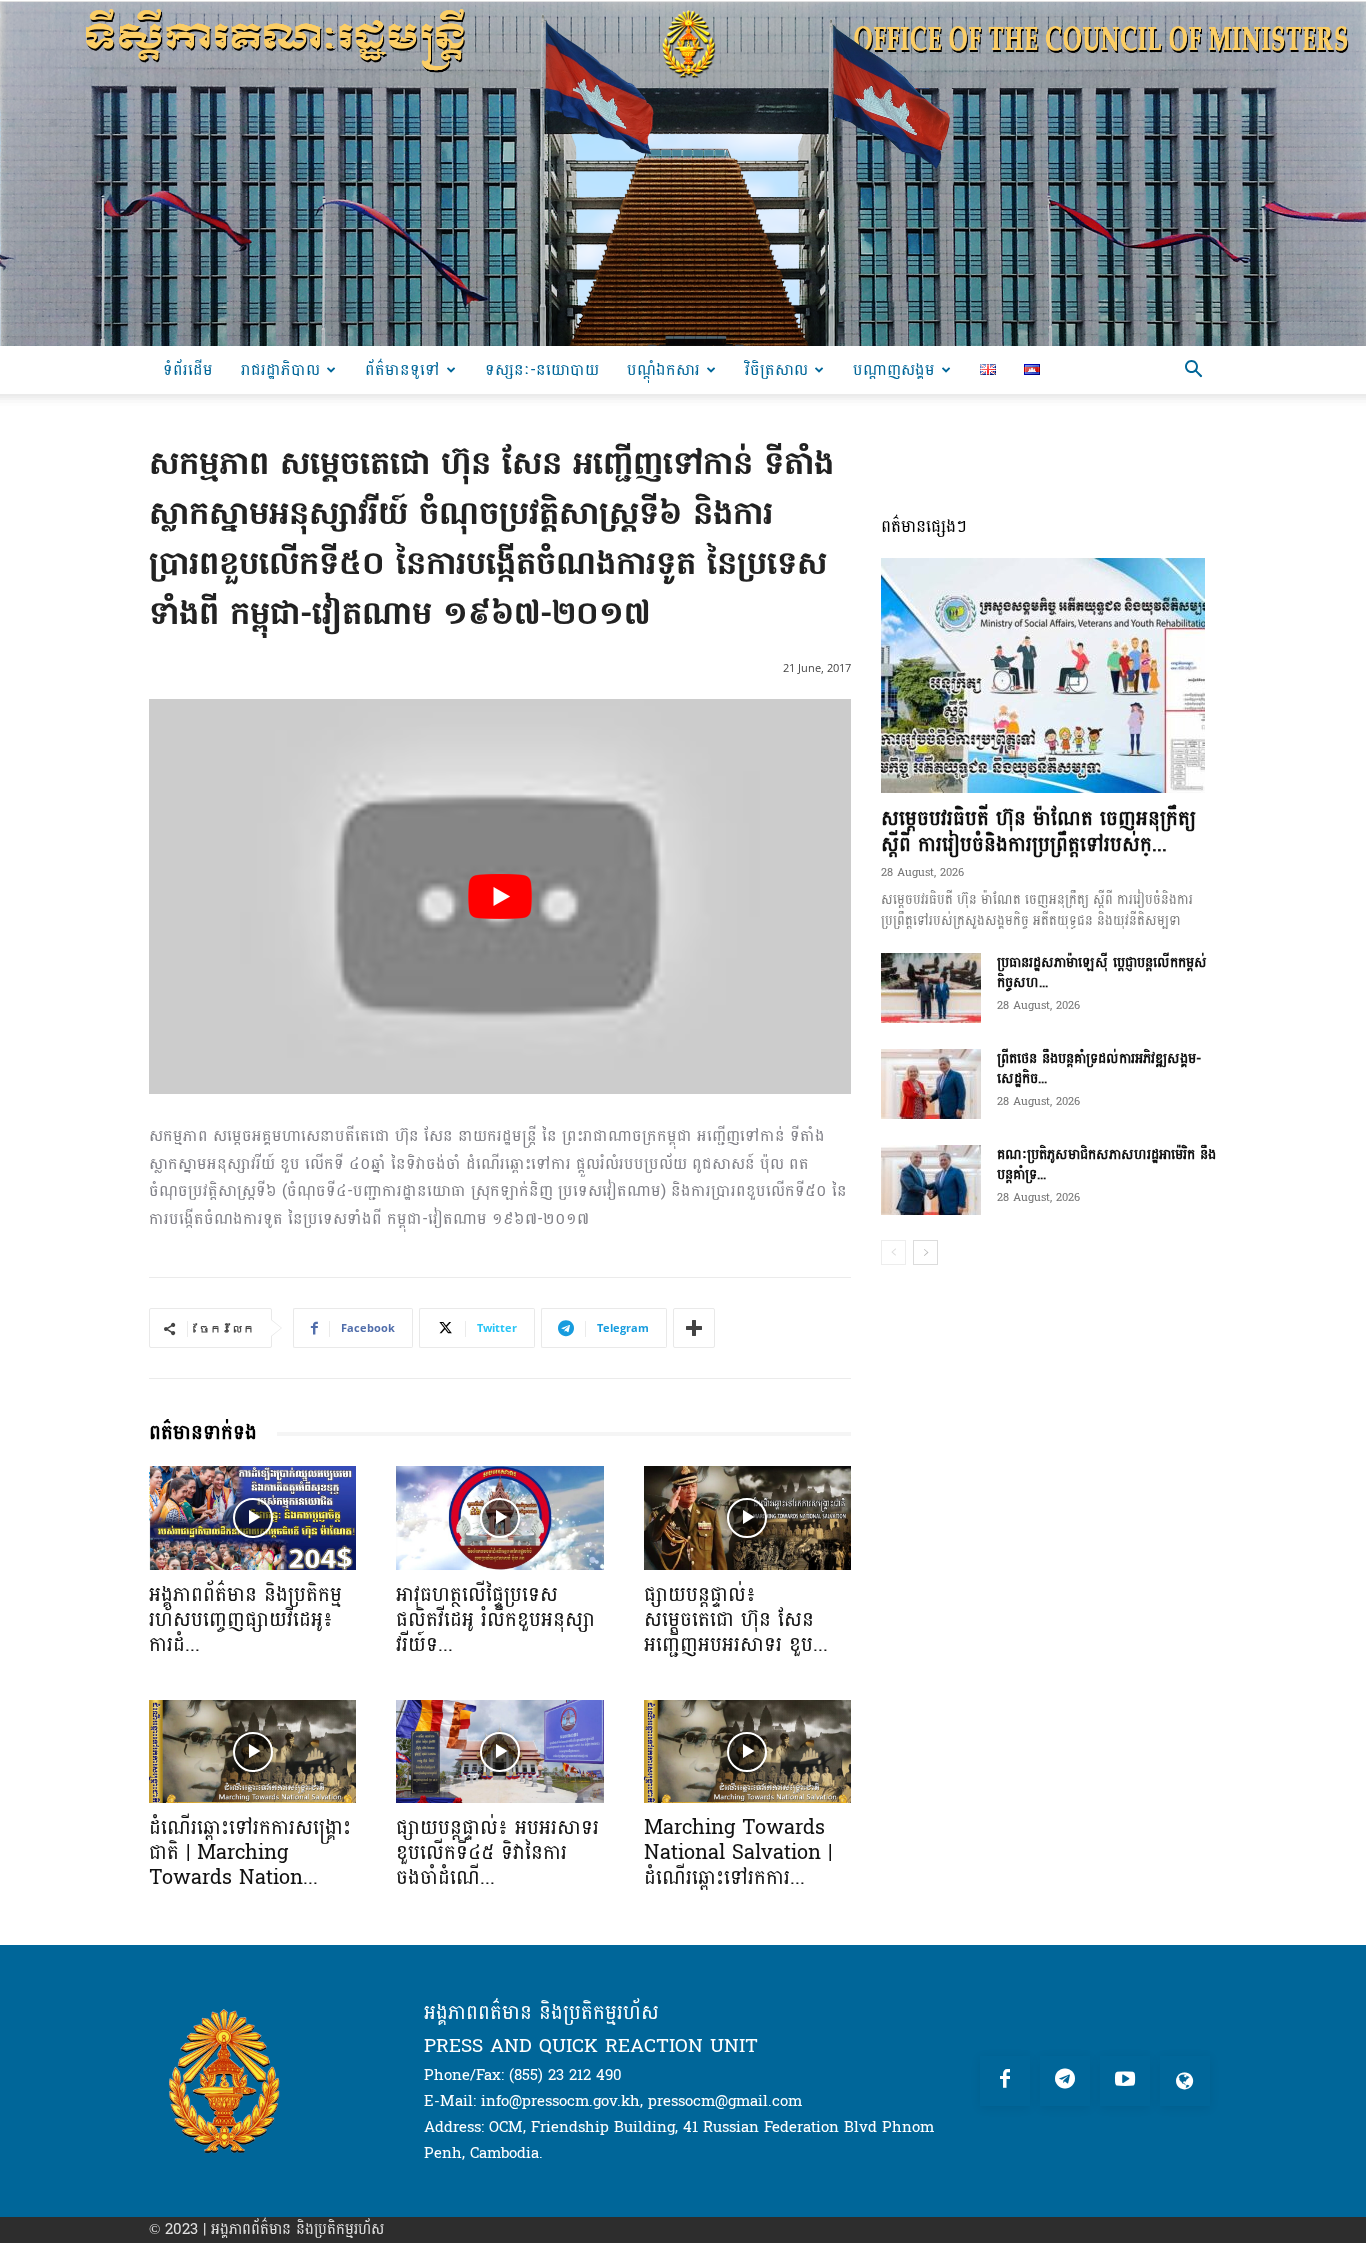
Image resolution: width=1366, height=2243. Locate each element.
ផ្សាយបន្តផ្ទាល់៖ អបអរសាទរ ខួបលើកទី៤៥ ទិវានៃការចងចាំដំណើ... (497, 1853)
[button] (1193, 371)
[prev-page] (893, 1252)
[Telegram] (1065, 2081)
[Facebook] (1005, 2081)
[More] (694, 1328)
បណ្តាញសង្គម (894, 369)
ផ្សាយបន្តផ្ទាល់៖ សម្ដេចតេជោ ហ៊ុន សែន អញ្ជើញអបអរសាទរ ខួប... (736, 1620)
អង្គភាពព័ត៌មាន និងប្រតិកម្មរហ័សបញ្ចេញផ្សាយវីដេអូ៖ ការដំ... (245, 1620)
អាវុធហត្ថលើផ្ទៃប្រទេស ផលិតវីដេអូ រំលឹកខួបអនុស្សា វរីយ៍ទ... (495, 1620)
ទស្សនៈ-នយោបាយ (542, 369)
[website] (1185, 2081)
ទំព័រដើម (188, 369)
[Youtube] (1125, 2081)
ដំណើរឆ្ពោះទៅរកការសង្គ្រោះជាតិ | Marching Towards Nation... (250, 1853)
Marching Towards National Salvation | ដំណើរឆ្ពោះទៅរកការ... (738, 1853)
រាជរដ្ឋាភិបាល (280, 369)
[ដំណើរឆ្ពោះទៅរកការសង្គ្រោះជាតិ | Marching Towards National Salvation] (252, 1752)
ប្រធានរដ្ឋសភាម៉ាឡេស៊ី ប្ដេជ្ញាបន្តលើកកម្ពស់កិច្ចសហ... (1102, 972)
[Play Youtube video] (500, 896)
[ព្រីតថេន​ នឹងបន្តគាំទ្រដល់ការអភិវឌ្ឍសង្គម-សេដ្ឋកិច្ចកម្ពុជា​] (931, 1084)
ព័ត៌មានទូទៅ (402, 369)
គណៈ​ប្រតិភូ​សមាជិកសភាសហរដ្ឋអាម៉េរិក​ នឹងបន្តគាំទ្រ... (1106, 1164)
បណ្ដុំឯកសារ (663, 369)
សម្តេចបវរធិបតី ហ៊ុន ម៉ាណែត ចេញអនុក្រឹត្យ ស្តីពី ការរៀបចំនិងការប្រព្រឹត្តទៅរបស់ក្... (1038, 832)
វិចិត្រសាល (776, 369)
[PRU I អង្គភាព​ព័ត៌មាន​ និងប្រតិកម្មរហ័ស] (683, 173)
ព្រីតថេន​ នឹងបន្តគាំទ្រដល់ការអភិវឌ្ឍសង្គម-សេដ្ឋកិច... (1099, 1068)
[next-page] (925, 1252)
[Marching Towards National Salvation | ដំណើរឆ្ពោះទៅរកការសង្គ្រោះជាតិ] (747, 1752)
